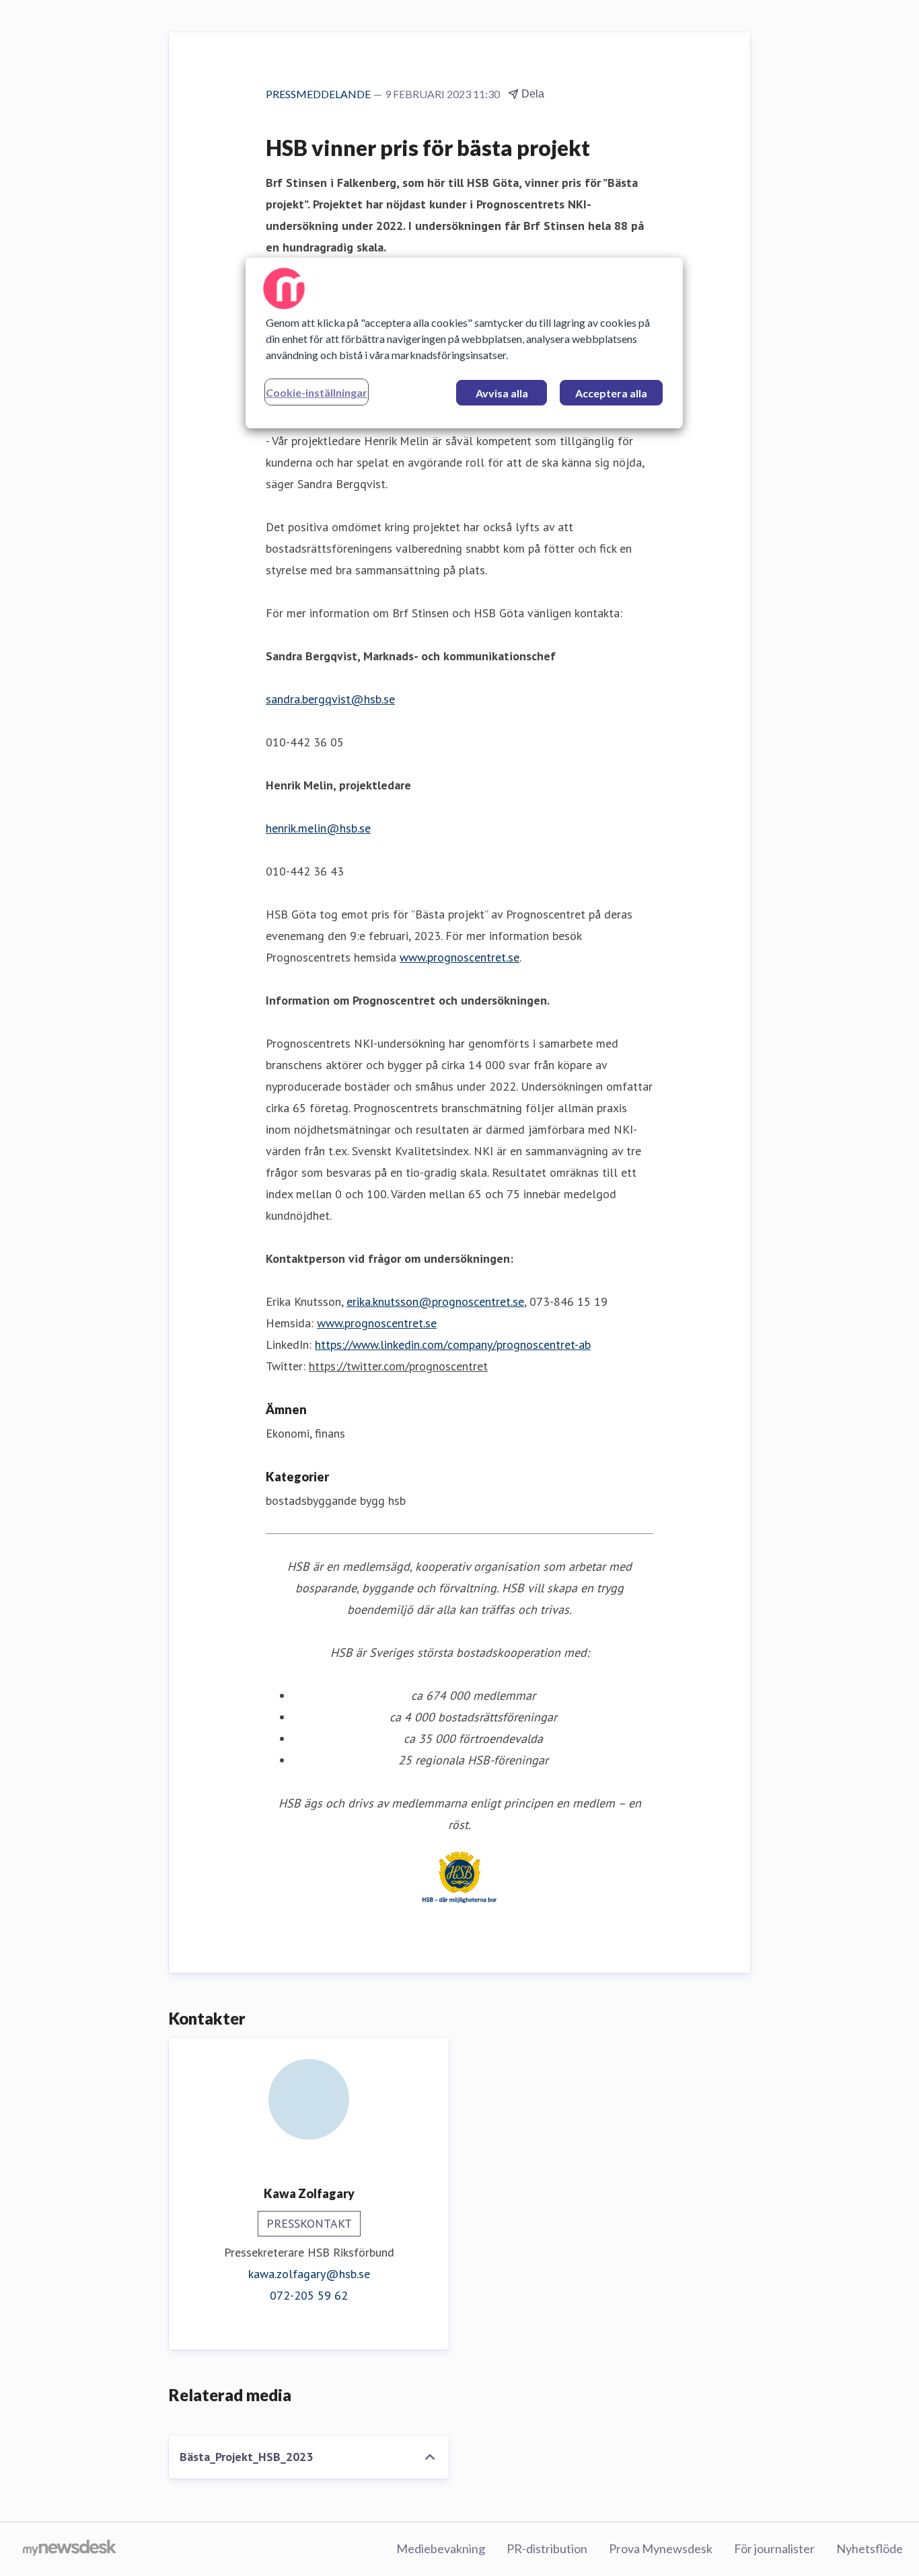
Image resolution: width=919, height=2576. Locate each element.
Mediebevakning (441, 2548)
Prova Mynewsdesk (661, 2548)
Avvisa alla (502, 393)
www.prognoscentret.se (459, 957)
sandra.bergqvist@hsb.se (330, 699)
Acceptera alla (611, 393)
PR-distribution (547, 2548)
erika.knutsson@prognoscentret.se (435, 1301)
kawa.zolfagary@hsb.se (309, 2274)
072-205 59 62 (309, 2295)
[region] (464, 343)
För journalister (774, 2548)
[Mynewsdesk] (70, 2549)
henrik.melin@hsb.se (318, 828)
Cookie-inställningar (317, 392)
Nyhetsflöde (870, 2548)
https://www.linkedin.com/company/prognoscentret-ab (453, 1344)
